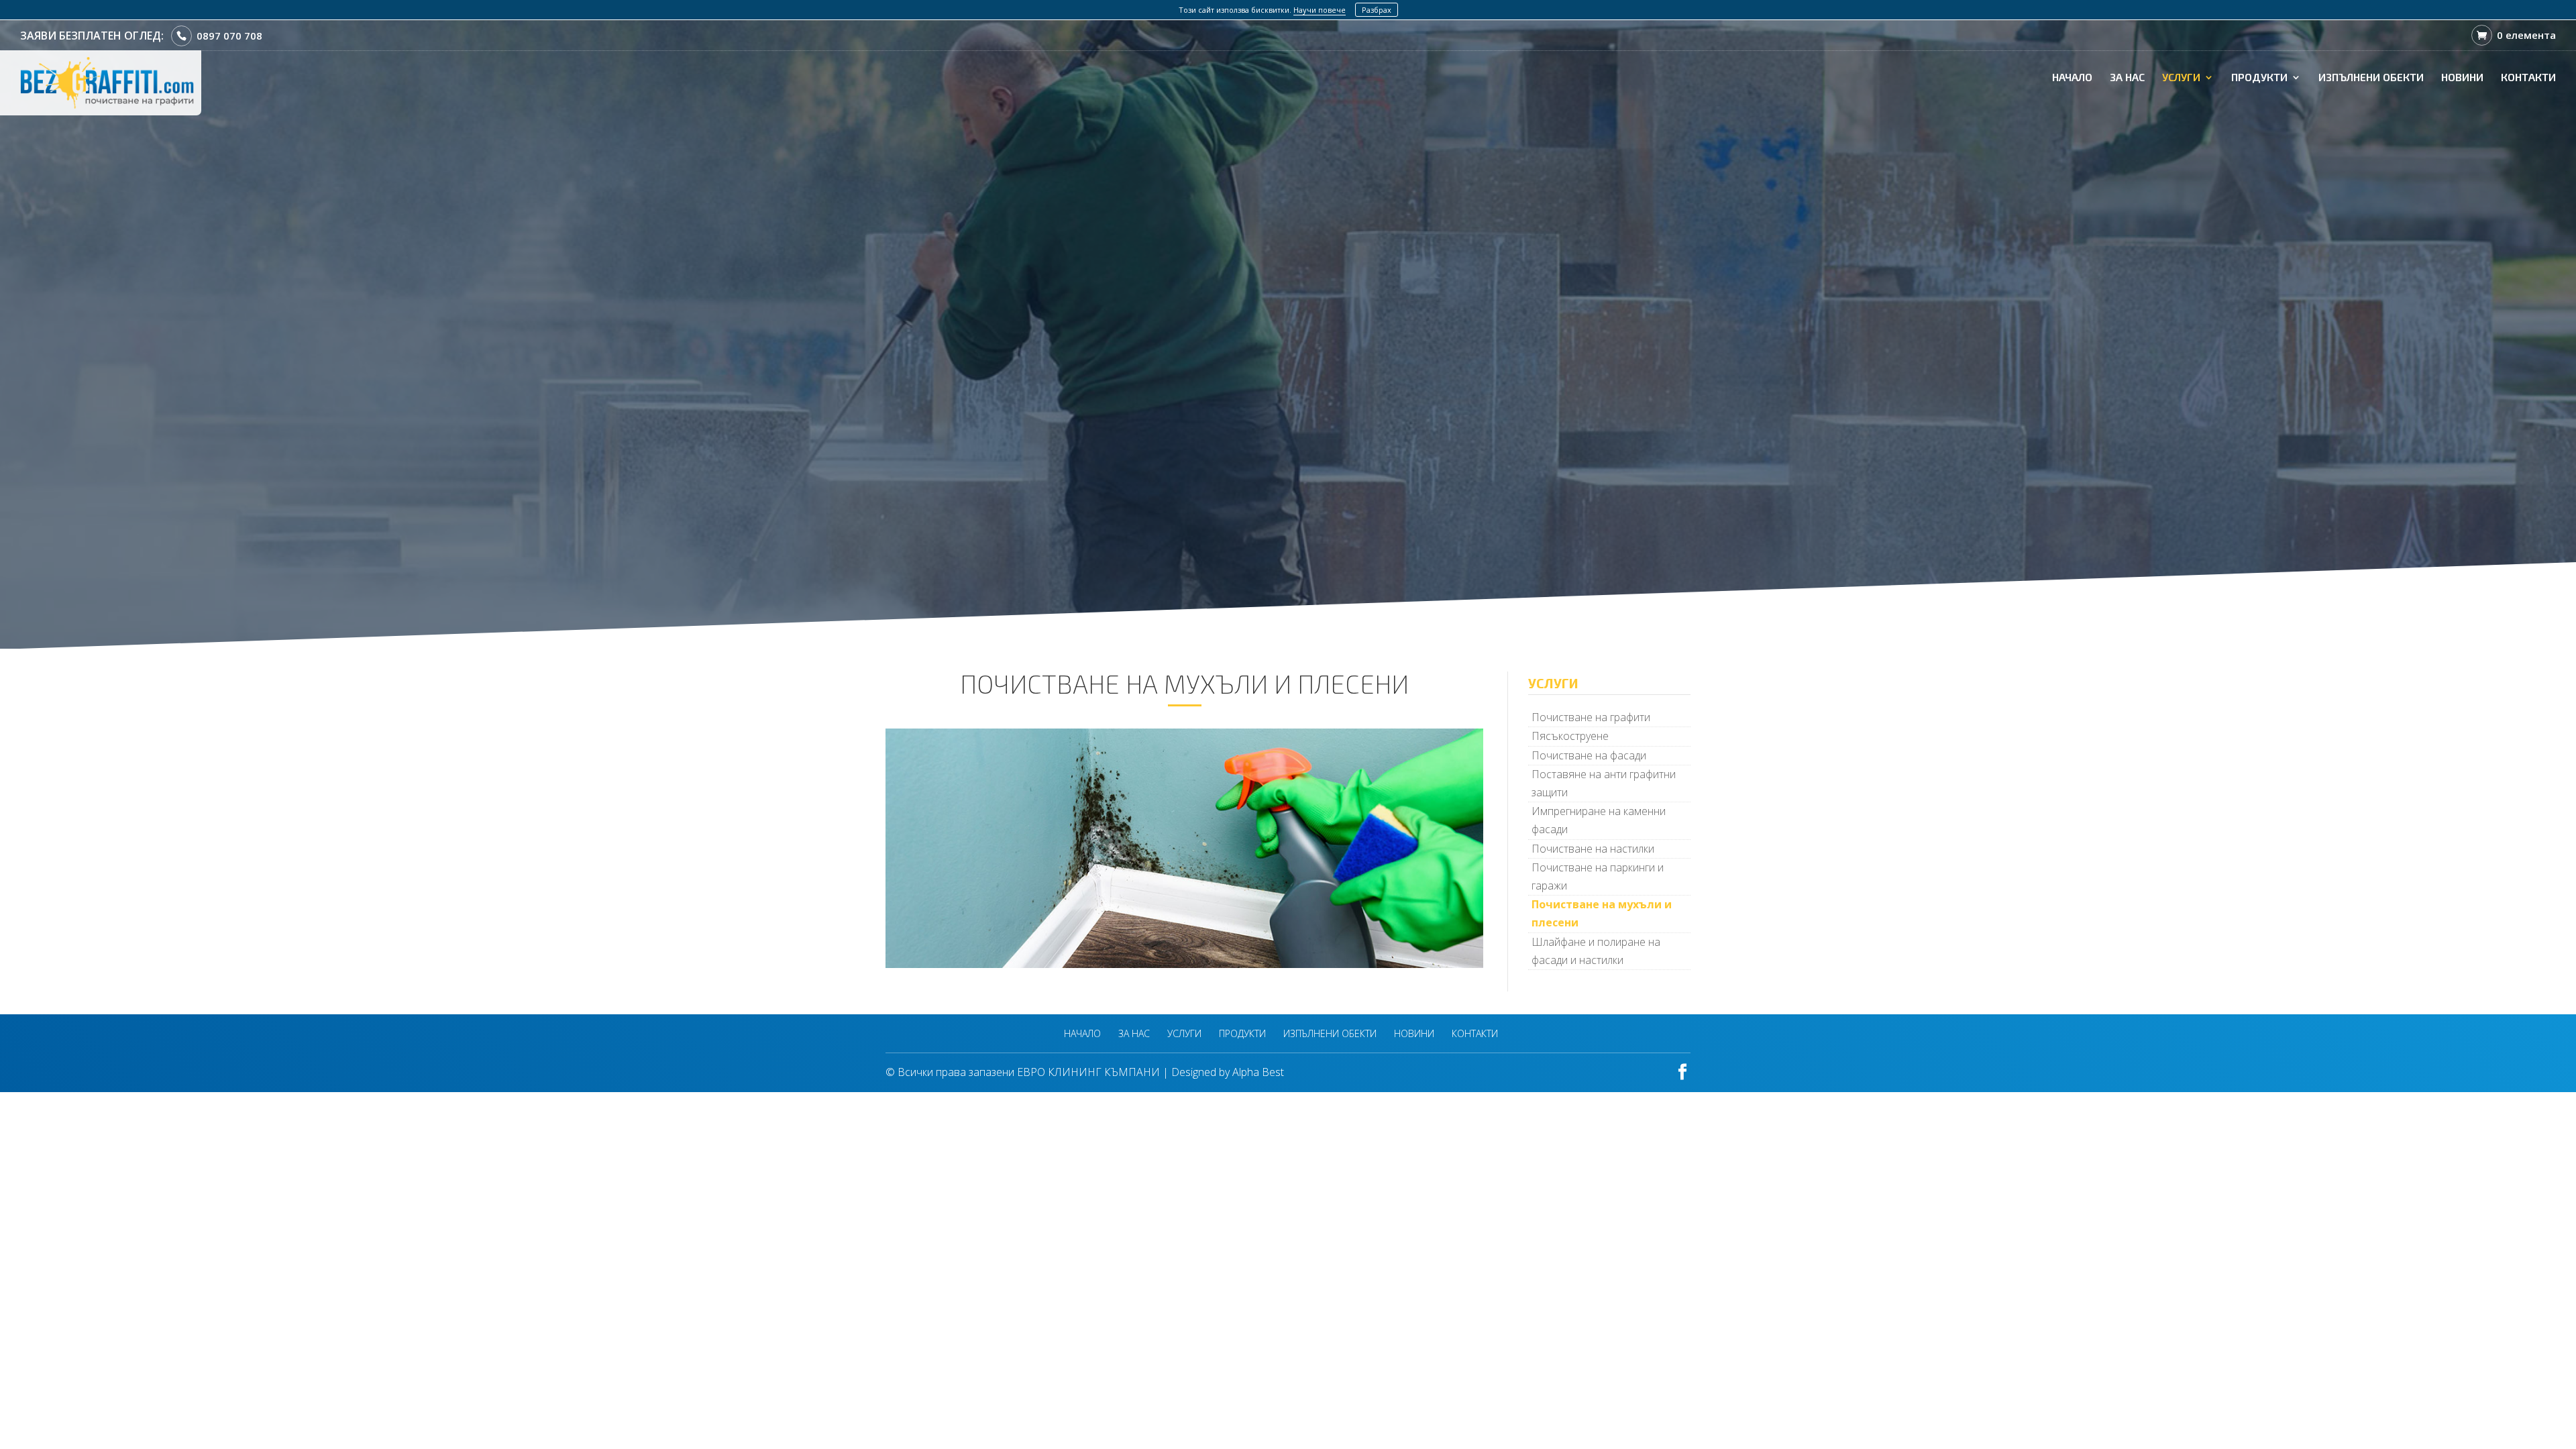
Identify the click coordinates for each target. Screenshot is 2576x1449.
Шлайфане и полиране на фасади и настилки (1596, 951)
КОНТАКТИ (2528, 78)
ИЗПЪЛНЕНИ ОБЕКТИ (2371, 78)
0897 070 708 (229, 36)
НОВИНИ (2462, 78)
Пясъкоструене (1570, 736)
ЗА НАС (2127, 78)
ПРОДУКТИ (2259, 78)
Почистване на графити (1591, 717)
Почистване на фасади (1589, 755)
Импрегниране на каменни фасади (1599, 820)
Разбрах (1377, 10)
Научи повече (1320, 10)
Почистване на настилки (1593, 849)
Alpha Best (1258, 1072)
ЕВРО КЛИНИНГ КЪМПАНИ (1088, 1072)
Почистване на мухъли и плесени (1602, 913)
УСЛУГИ (2181, 78)
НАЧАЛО (2072, 78)
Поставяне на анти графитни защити (1604, 783)
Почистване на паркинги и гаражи (1598, 876)
